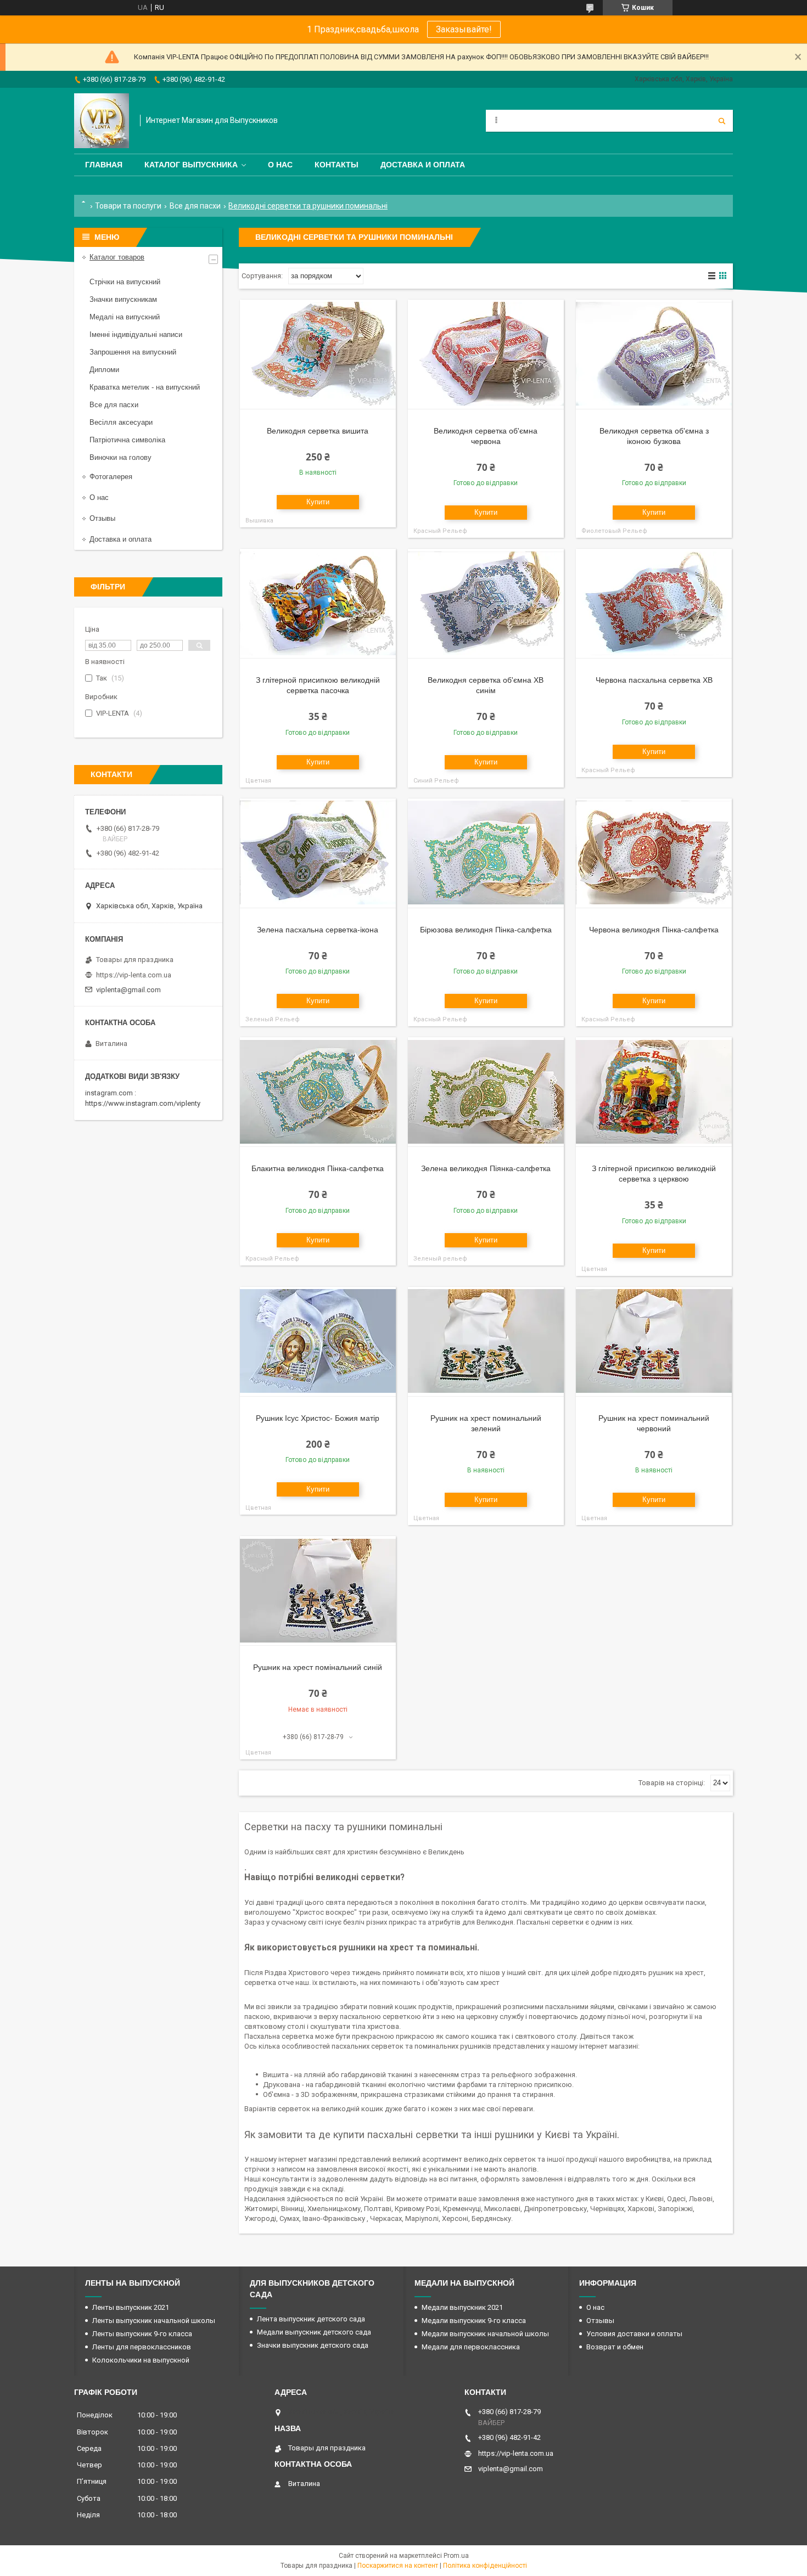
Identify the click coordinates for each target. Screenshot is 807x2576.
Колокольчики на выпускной (141, 2360)
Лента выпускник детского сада (311, 2319)
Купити (318, 502)
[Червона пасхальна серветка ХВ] (654, 604)
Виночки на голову (121, 457)
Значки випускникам (123, 299)
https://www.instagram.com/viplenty (143, 1103)
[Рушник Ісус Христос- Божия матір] (318, 1342)
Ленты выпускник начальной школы (154, 2321)
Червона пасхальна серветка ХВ (654, 680)
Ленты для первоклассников (142, 2347)
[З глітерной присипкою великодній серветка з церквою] (654, 1092)
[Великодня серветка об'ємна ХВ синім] (486, 604)
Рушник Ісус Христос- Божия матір (318, 1418)
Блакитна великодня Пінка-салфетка (318, 1168)
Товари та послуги (128, 206)
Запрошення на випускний (133, 352)
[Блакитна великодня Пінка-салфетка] (318, 1092)
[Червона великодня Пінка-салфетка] (654, 853)
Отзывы (102, 518)
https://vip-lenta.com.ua (134, 975)
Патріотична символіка (127, 440)
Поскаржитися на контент (398, 2566)
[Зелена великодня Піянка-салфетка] (486, 1092)
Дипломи (104, 370)
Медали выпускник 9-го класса (474, 2321)
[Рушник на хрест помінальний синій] (318, 1591)
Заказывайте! (464, 29)
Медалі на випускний (125, 317)
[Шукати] (722, 121)
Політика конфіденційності (485, 2566)
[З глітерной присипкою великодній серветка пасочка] (318, 604)
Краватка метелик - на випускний (145, 387)
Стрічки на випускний (125, 282)
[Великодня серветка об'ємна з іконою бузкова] (654, 355)
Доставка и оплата (423, 165)
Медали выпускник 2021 (462, 2307)
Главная (104, 165)
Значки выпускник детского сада (313, 2345)
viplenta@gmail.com (128, 990)
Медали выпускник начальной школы (485, 2334)
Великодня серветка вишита (318, 431)
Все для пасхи (195, 206)
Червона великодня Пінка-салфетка (654, 930)
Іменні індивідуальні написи (136, 334)
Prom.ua (456, 2556)
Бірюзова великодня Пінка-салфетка (486, 930)
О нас (280, 165)
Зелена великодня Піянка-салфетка (486, 1168)
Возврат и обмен (615, 2347)
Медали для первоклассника (471, 2347)
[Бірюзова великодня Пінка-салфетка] (486, 853)
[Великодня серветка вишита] (318, 355)
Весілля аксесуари (121, 422)
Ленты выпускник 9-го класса (142, 2334)
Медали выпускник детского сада (314, 2332)
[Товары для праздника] (102, 121)
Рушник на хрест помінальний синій (318, 1667)
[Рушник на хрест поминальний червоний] (654, 1342)
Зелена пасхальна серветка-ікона (318, 930)
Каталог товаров (117, 257)
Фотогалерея (111, 477)
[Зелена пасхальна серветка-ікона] (318, 853)
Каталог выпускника (191, 165)
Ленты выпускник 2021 (131, 2307)
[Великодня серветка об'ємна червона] (486, 355)
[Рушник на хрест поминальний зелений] (486, 1342)
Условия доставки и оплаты (634, 2334)
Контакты (337, 165)
